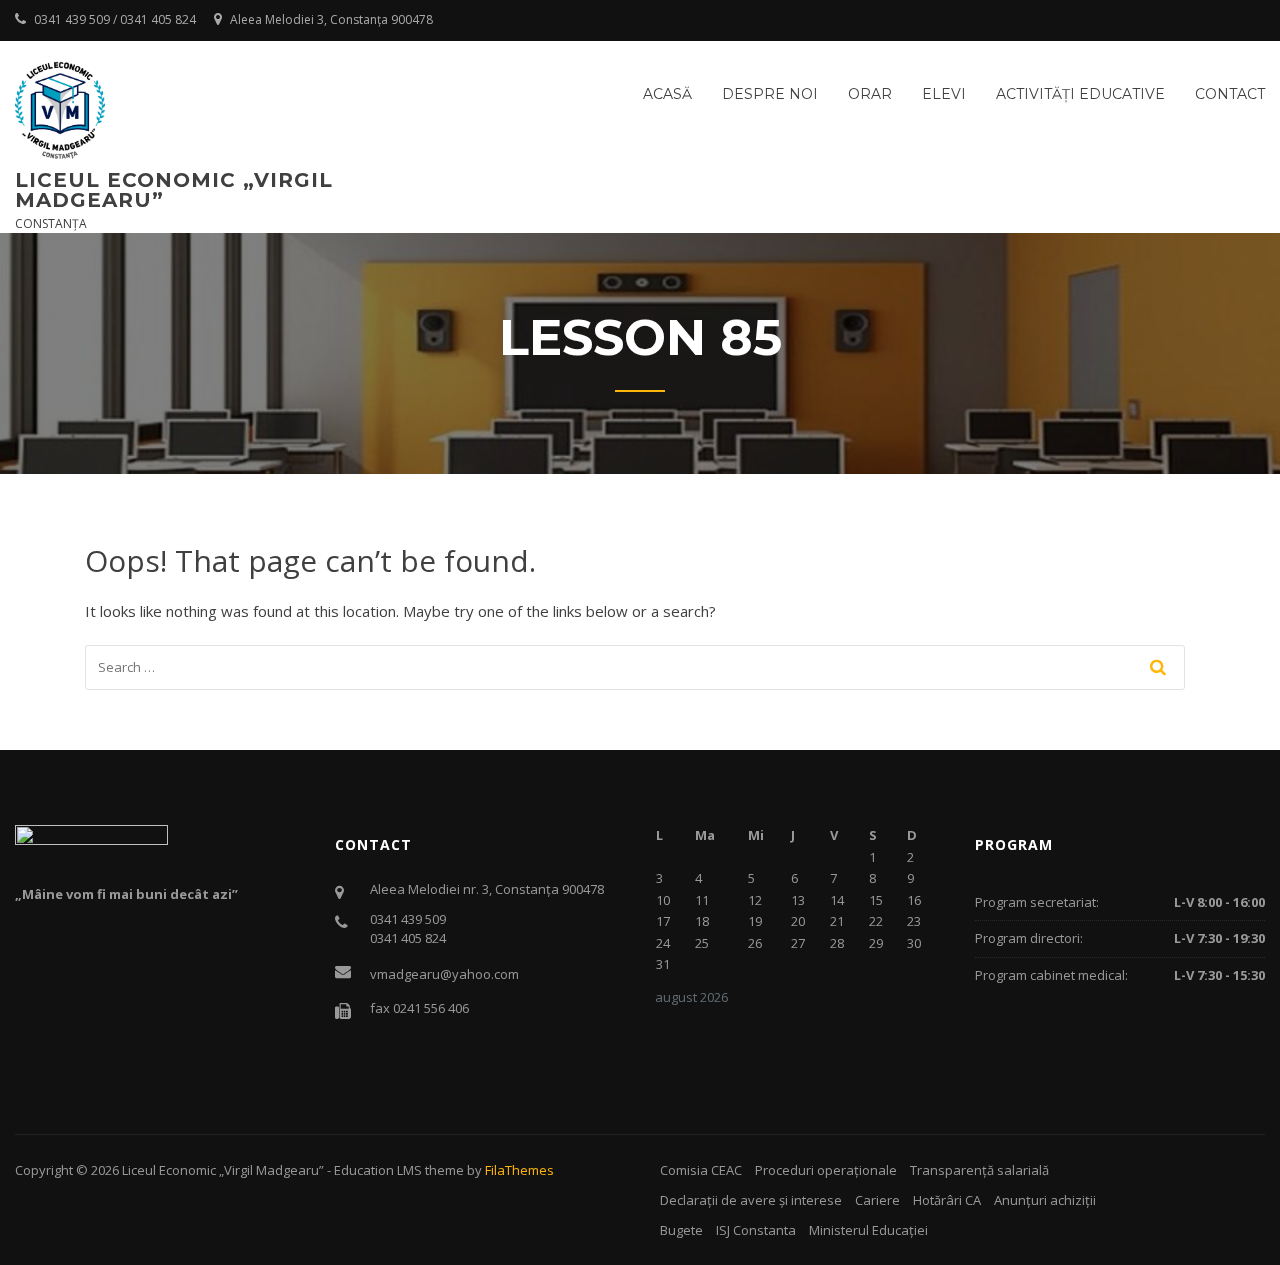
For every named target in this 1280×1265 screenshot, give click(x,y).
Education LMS (378, 1170)
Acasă (667, 94)
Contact (1230, 94)
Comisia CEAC (701, 1170)
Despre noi (770, 94)
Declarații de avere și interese (751, 1200)
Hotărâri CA (947, 1200)
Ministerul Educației (868, 1230)
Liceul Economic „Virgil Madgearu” (174, 190)
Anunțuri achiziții (1045, 1200)
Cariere (877, 1200)
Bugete (681, 1230)
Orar (870, 94)
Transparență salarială (979, 1170)
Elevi (944, 94)
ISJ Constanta (756, 1230)
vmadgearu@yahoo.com (444, 974)
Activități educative (1080, 94)
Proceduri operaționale (826, 1170)
